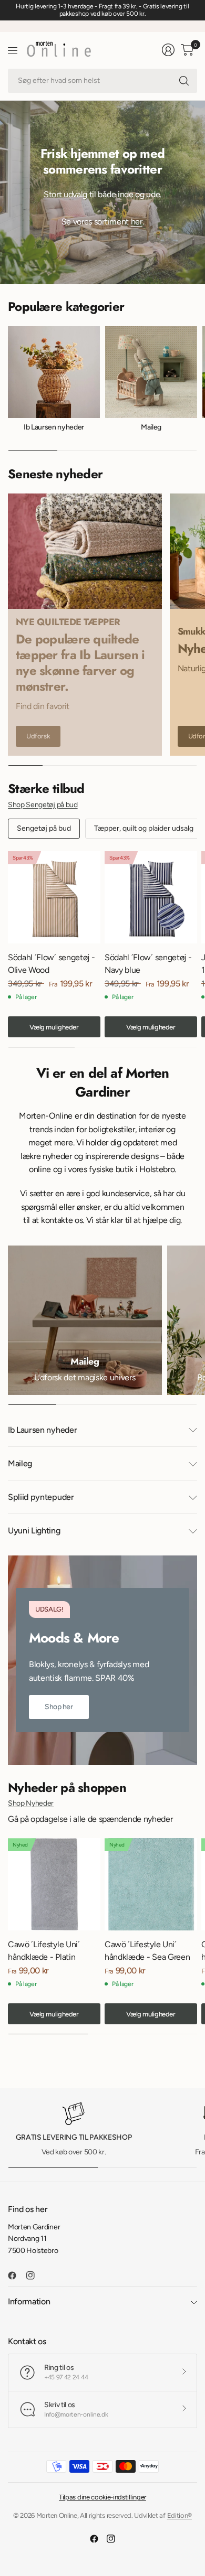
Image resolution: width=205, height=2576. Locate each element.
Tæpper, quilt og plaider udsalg (144, 828)
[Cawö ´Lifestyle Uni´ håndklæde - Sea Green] (151, 1884)
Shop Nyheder (31, 1803)
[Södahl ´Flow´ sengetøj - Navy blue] (151, 897)
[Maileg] (85, 1320)
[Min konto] (168, 50)
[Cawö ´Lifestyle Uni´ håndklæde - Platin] (54, 1884)
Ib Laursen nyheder (54, 427)
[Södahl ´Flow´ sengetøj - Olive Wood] (54, 897)
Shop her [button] (59, 1707)
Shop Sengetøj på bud (43, 805)
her (137, 222)
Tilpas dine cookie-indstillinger (102, 2497)
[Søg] (184, 81)
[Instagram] (35, 2276)
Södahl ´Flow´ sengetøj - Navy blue (148, 964)
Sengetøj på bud (44, 828)
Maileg (151, 427)
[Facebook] (16, 2276)
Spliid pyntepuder (41, 1497)
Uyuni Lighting (34, 1531)
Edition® (180, 2515)
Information (29, 2301)
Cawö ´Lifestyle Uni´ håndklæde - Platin (44, 1951)
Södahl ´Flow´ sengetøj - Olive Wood (51, 964)
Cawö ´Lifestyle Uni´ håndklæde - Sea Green (147, 1951)
